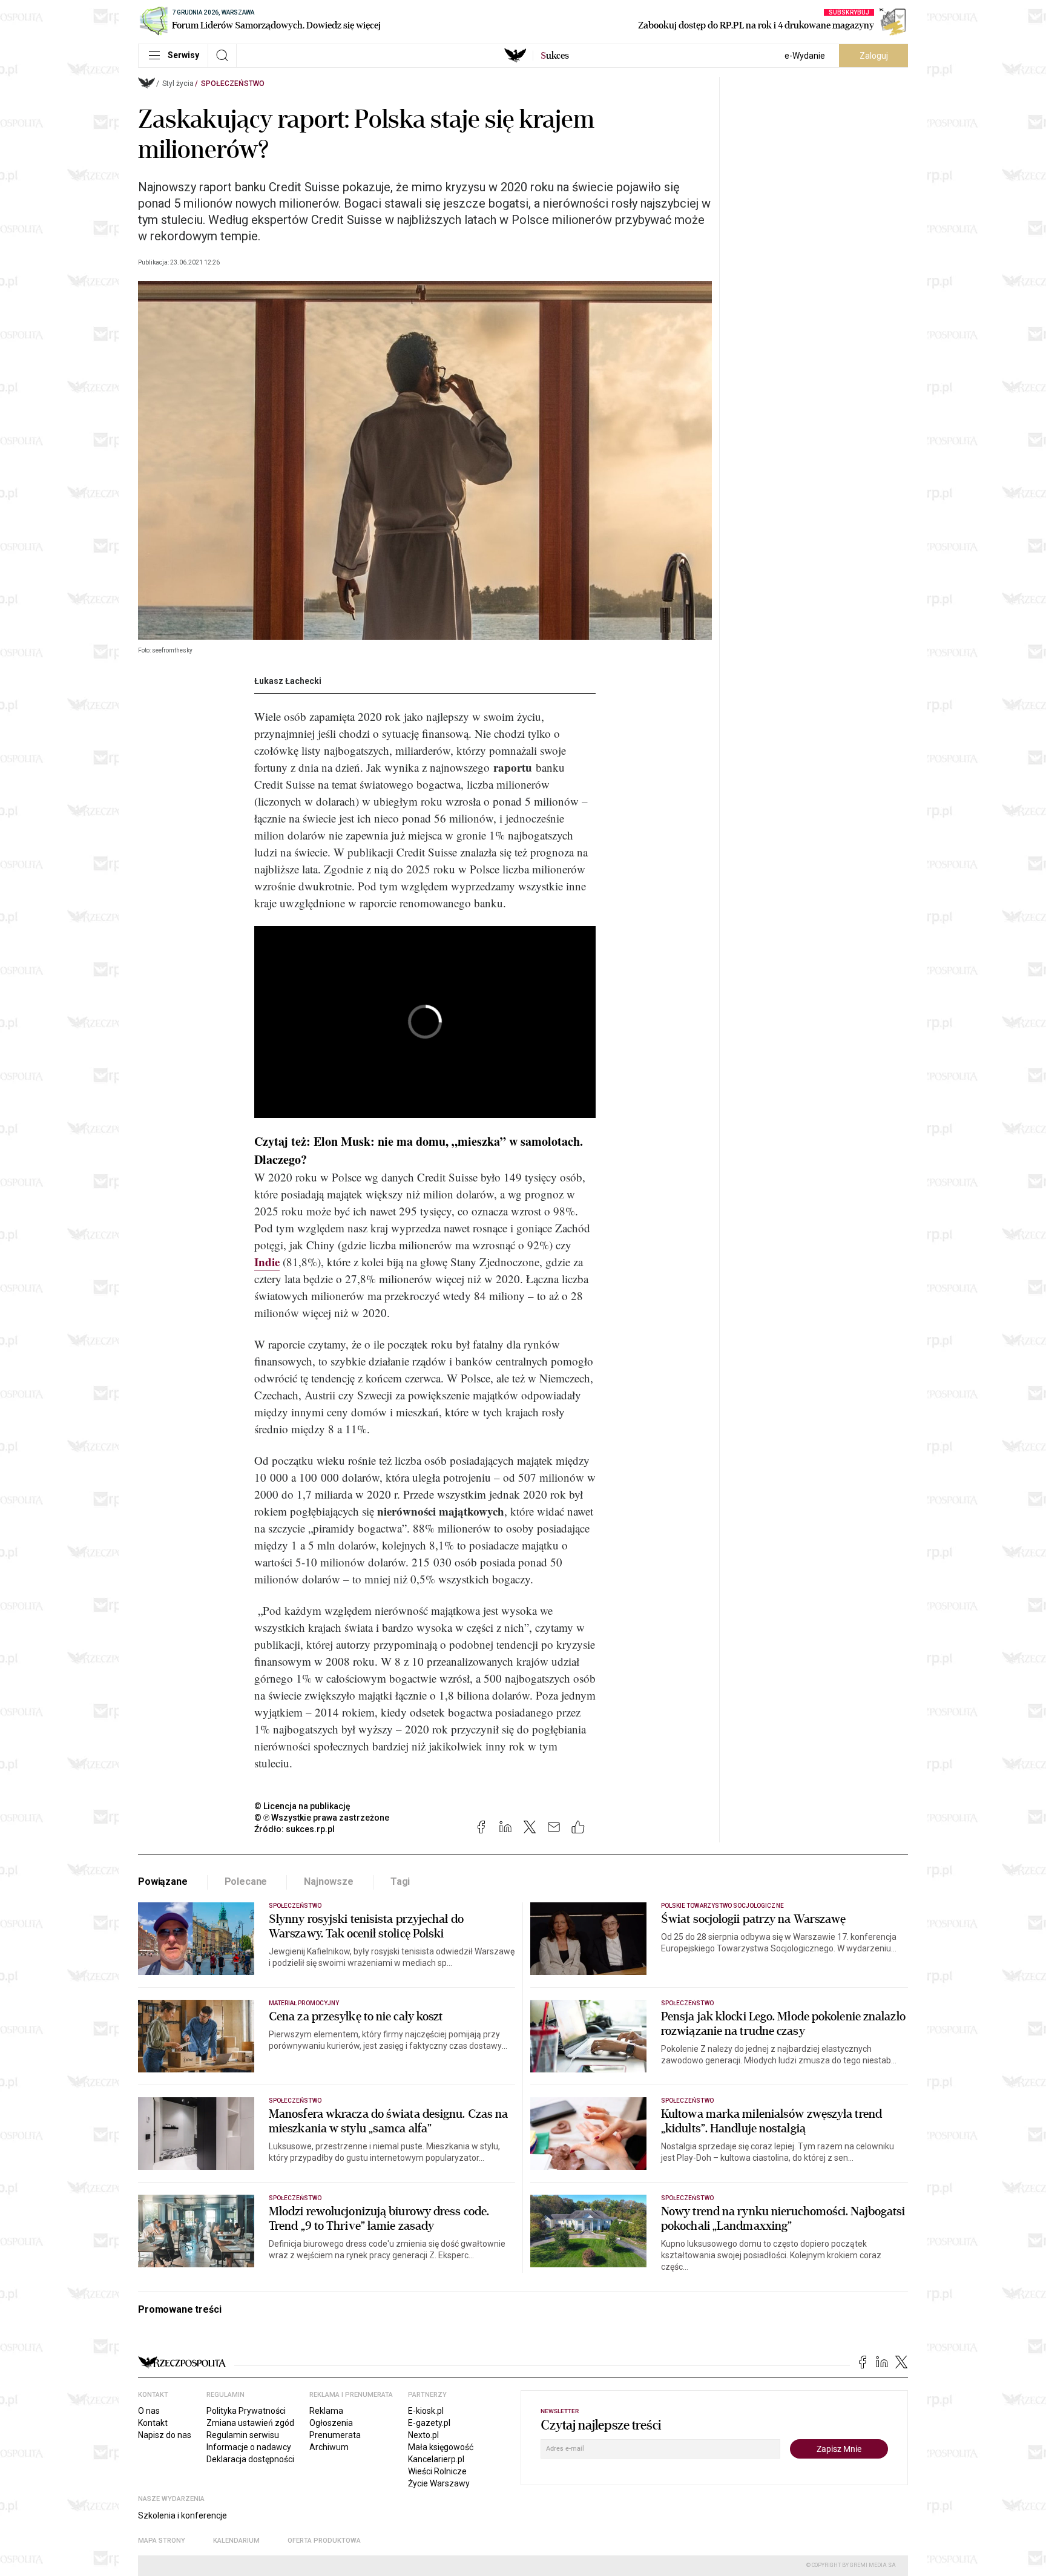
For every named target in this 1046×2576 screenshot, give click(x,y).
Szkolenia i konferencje (183, 2515)
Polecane (246, 1881)
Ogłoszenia (331, 2423)
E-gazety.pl (429, 2423)
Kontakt (153, 2423)
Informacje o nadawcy (249, 2447)
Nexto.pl (423, 2435)
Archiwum (329, 2447)
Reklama (326, 2411)
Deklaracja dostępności (250, 2459)
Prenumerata (335, 2435)
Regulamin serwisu (243, 2435)
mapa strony (162, 2541)
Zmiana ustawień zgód (250, 2423)
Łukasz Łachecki (288, 681)
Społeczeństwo (233, 84)
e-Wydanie (805, 56)
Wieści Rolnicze (437, 2471)
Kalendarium (236, 2541)
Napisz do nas (165, 2435)
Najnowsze (329, 1881)
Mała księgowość (441, 2447)
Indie (267, 1262)
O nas (149, 2411)
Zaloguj (874, 56)
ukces (555, 56)
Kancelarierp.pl (436, 2459)
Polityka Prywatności (246, 2411)
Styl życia (178, 84)
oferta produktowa (324, 2541)
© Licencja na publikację (303, 1806)
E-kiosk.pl (426, 2411)
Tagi (400, 1881)
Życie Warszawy (439, 2483)
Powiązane (163, 1881)
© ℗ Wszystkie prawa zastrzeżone (322, 1818)
